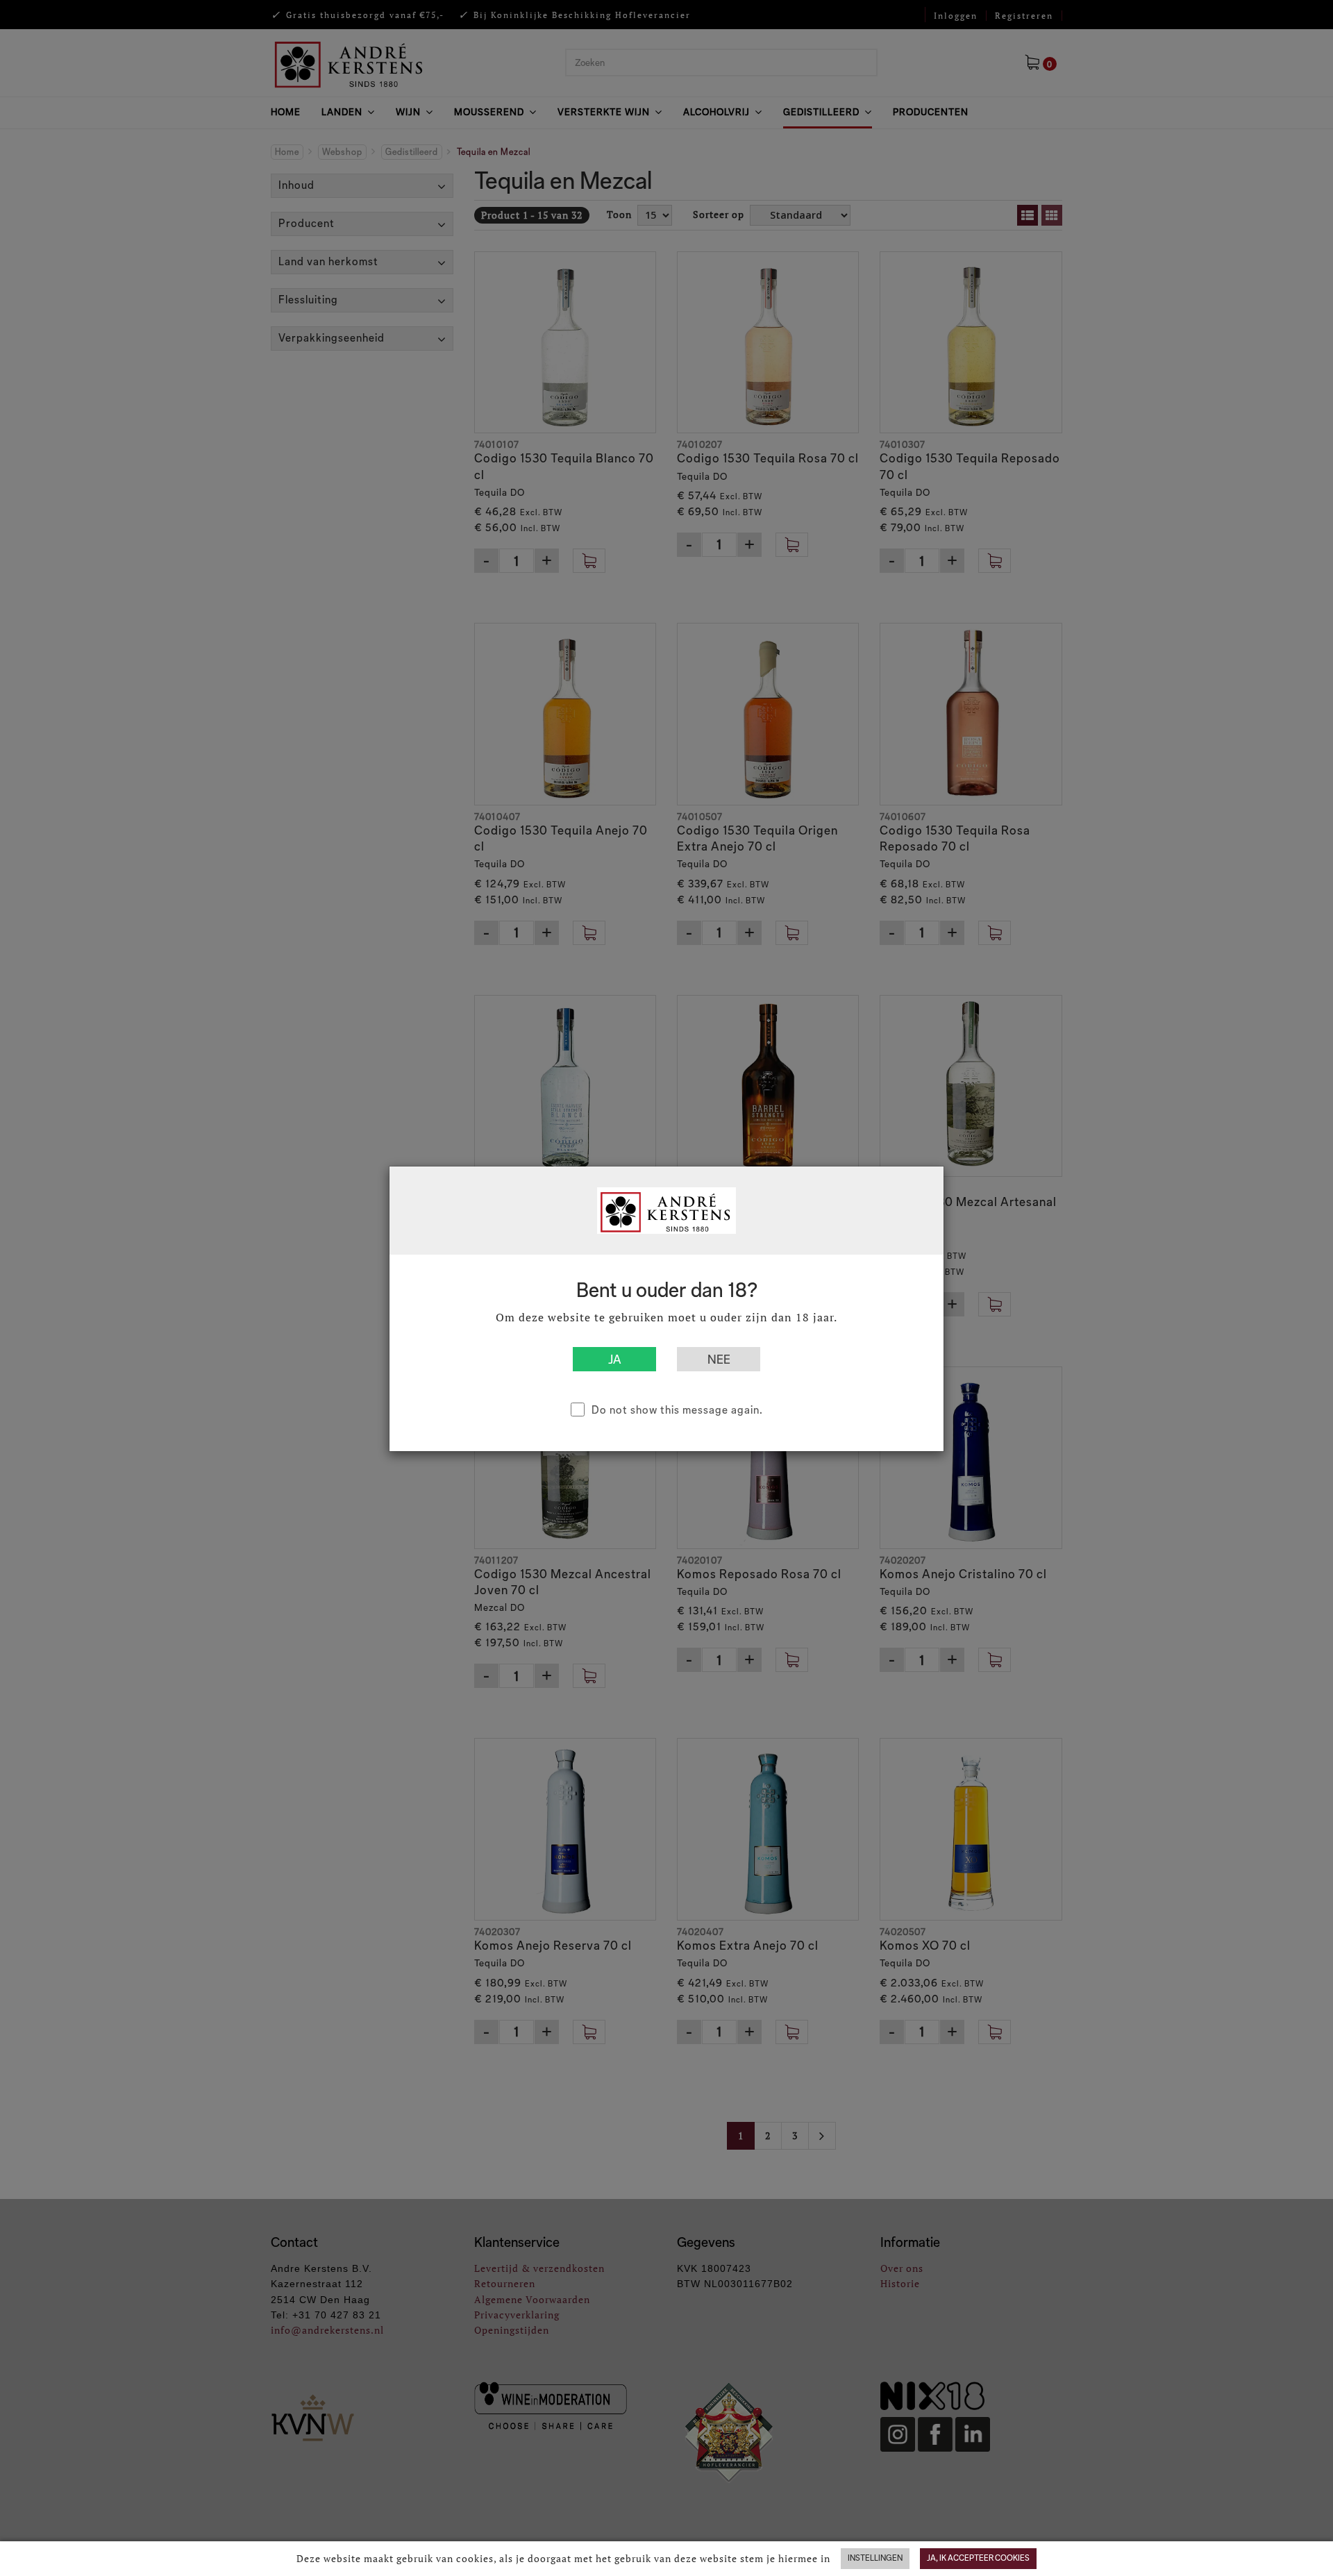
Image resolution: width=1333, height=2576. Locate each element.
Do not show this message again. (677, 1410)
